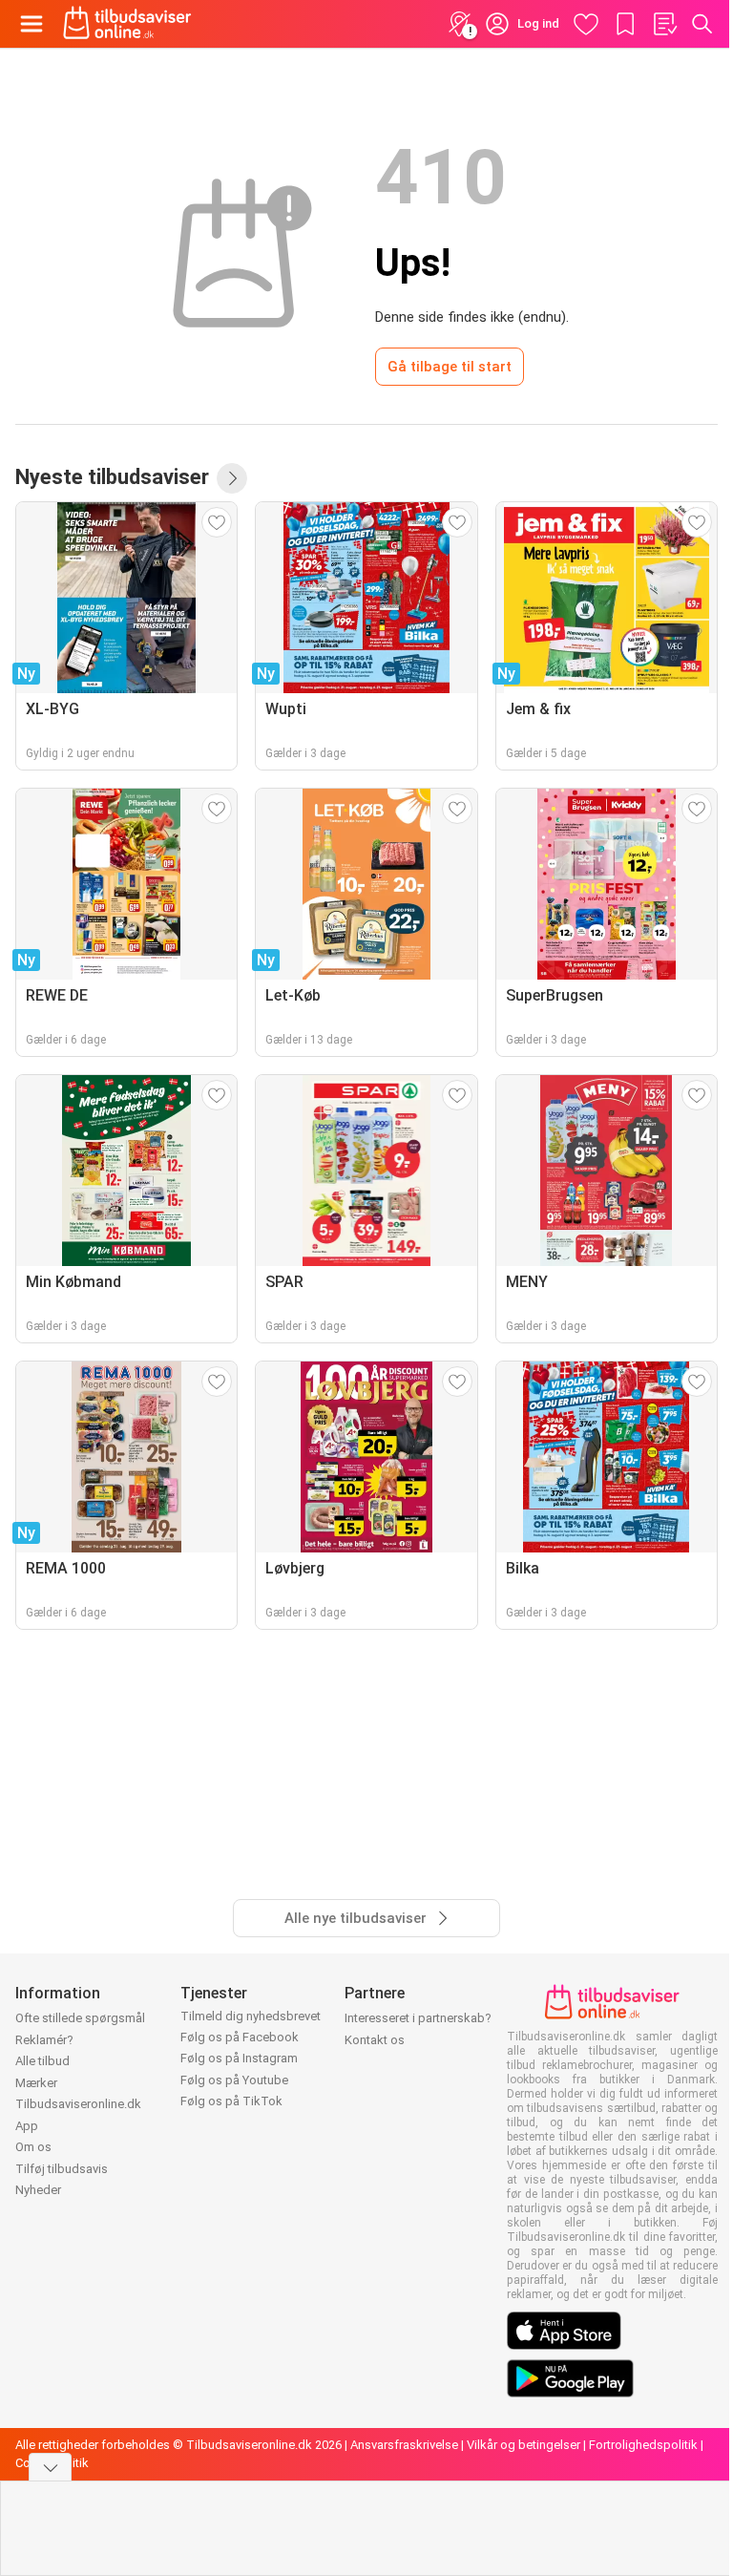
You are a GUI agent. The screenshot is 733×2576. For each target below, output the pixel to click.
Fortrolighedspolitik (643, 2445)
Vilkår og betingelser (524, 2445)
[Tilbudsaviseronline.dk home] (127, 24)
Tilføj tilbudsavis (62, 2169)
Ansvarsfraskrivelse (404, 2445)
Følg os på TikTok (231, 2101)
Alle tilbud (42, 2061)
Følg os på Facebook (240, 2037)
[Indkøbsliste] (664, 24)
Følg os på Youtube (234, 2080)
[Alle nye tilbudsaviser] (232, 478)
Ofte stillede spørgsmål (80, 2018)
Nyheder (38, 2190)
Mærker (36, 2083)
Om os (33, 2147)
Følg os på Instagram (239, 2058)
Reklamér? (44, 2040)
